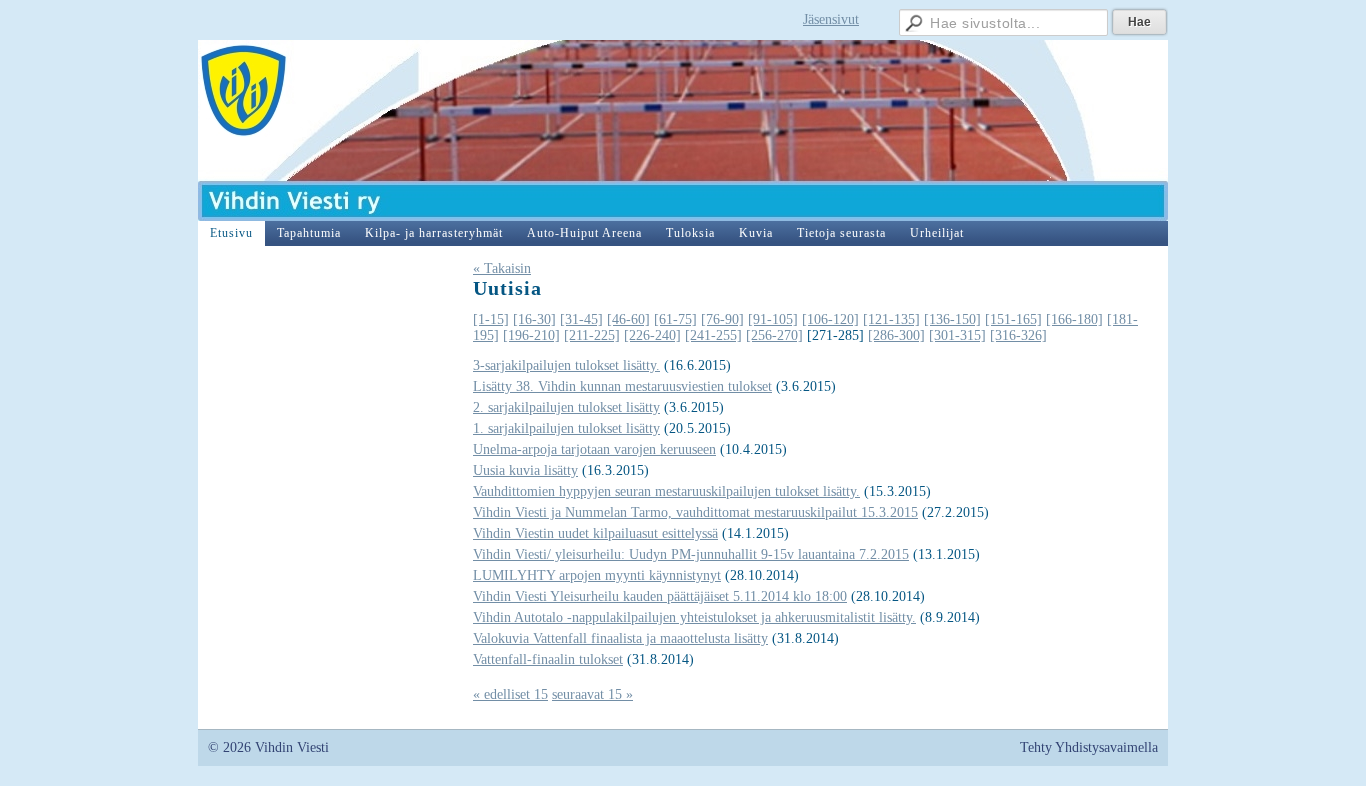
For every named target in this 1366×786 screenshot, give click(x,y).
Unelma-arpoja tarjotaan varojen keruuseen (594, 449)
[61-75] (675, 319)
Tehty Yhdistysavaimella (1089, 747)
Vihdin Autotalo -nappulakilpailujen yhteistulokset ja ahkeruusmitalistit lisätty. (694, 617)
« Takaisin (502, 268)
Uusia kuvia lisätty (525, 470)
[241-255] (713, 335)
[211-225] (592, 335)
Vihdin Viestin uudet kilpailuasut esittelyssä (595, 533)
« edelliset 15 (510, 694)
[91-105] (773, 319)
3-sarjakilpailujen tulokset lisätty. (566, 365)
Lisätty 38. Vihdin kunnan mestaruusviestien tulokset (622, 386)
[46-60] (628, 319)
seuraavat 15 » (592, 694)
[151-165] (1013, 319)
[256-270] (774, 335)
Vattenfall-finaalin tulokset (548, 659)
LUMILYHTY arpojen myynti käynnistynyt (597, 575)
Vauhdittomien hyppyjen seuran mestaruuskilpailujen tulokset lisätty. (666, 491)
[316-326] (1018, 335)
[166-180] (1074, 319)
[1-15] (491, 319)
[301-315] (957, 335)
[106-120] (830, 319)
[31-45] (581, 319)
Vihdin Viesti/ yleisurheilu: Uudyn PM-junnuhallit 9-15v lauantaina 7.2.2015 (691, 554)
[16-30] (534, 319)
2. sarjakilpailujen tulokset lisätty (566, 407)
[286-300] (896, 335)
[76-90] (722, 319)
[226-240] (652, 335)
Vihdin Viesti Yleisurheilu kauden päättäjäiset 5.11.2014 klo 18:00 (660, 596)
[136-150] (952, 319)
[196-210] (531, 335)
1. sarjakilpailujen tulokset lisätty (566, 428)
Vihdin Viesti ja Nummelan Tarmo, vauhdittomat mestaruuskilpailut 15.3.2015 (695, 512)
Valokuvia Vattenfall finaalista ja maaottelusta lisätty (620, 638)
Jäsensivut (831, 19)
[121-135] (891, 319)
